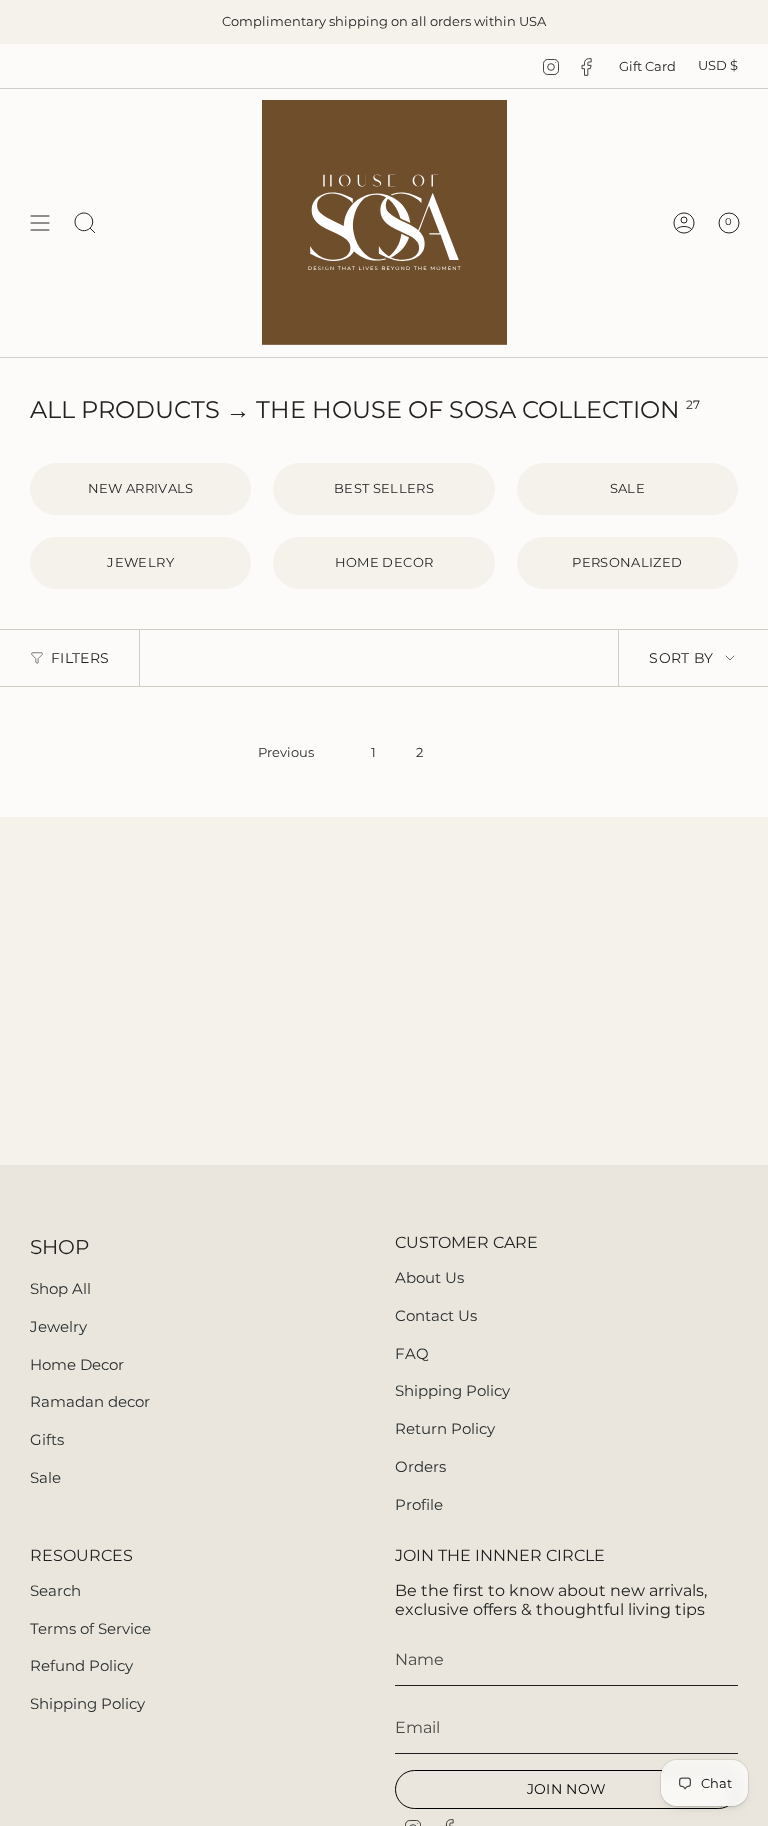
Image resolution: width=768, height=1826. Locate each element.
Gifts (47, 1439)
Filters (80, 658)
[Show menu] (40, 222)
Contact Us (436, 1315)
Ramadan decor (90, 1401)
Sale (45, 1477)
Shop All (60, 1288)
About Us (429, 1277)
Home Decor (77, 1364)
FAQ (412, 1353)
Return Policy (445, 1428)
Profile (419, 1504)
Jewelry (58, 1326)
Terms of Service (90, 1628)
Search (55, 1590)
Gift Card (647, 66)
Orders (420, 1466)
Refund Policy (81, 1665)
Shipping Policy (452, 1390)
